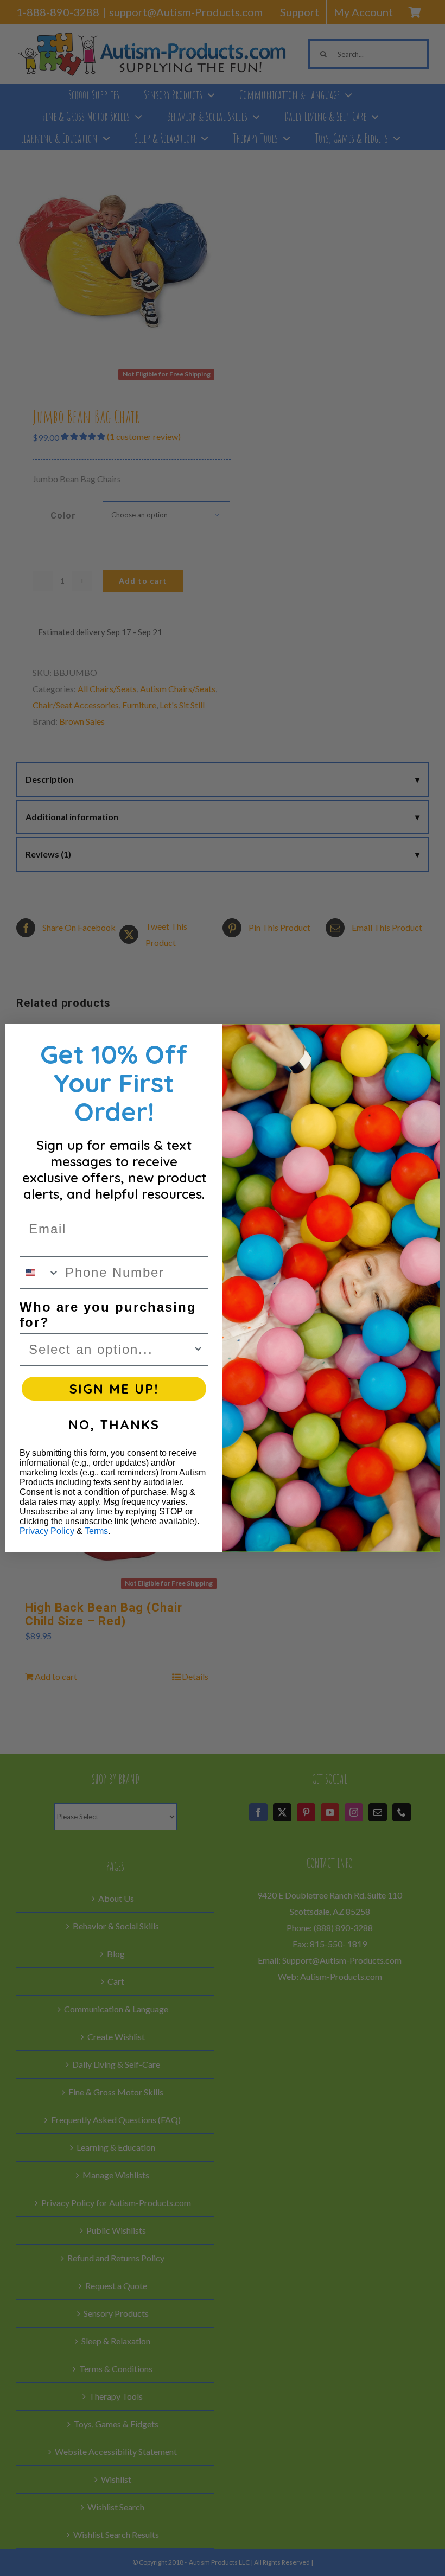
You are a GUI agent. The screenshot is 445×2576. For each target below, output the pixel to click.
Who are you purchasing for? (108, 1315)
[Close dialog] (423, 1040)
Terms (96, 1531)
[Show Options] (198, 1350)
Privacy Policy (47, 1531)
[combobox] (40, 1273)
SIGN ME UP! (114, 1389)
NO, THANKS (114, 1424)
